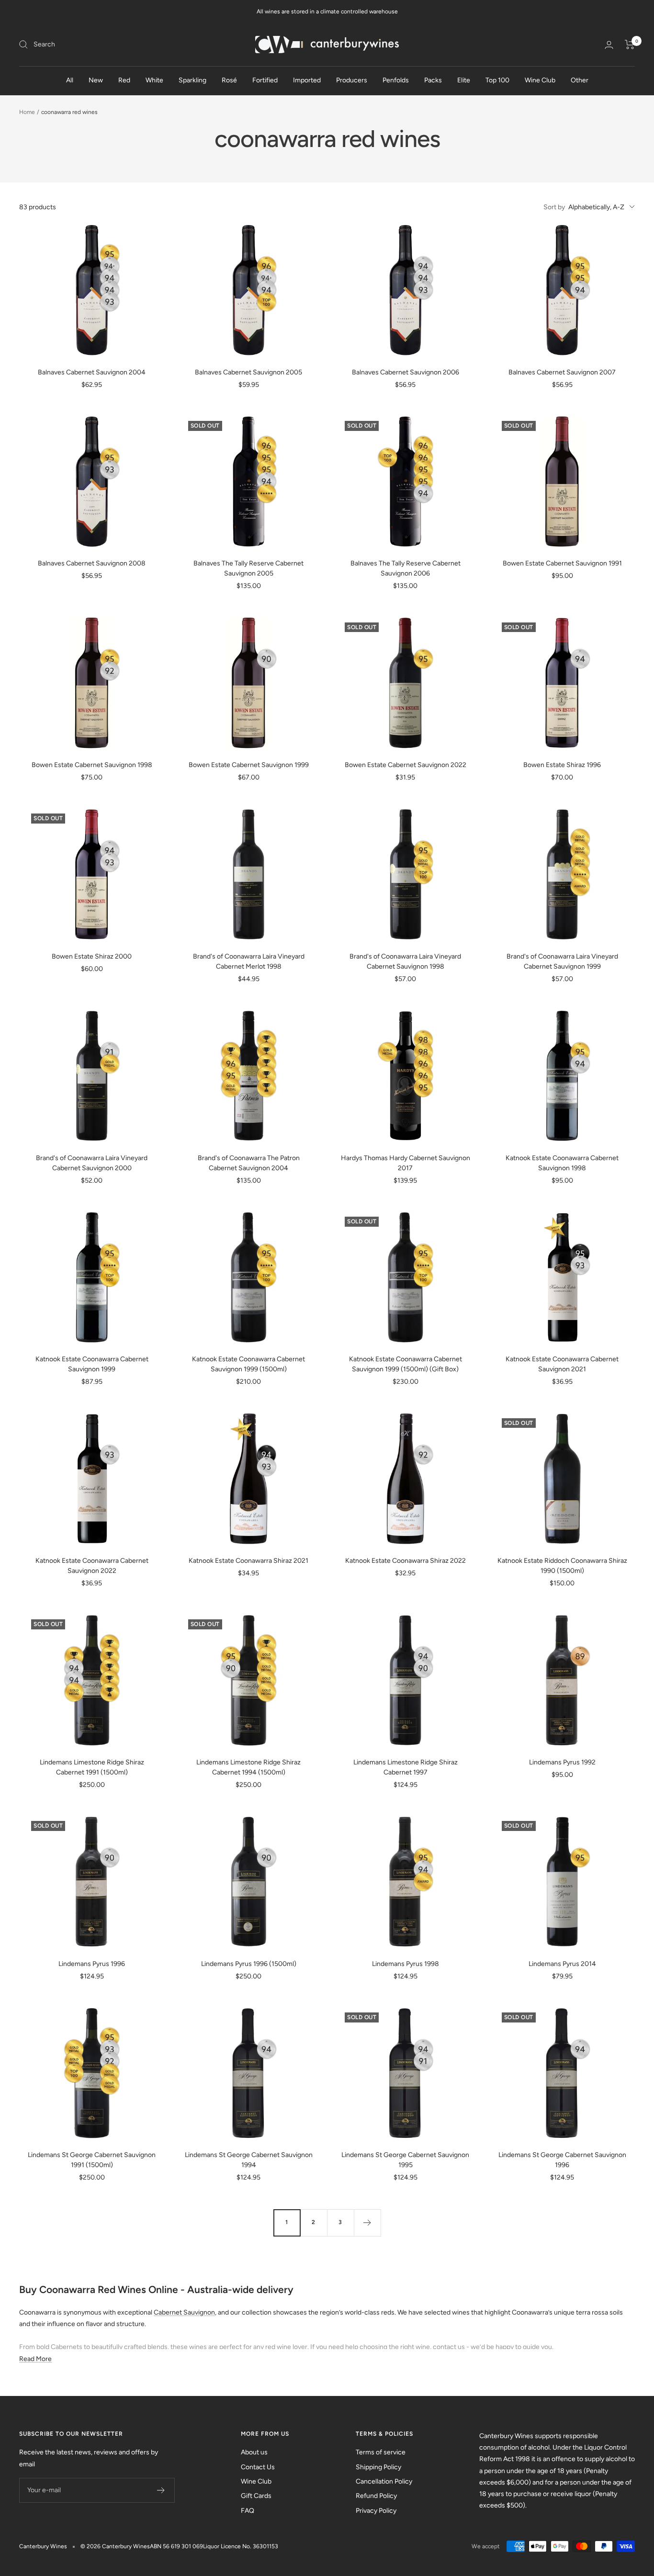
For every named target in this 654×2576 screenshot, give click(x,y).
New (96, 80)
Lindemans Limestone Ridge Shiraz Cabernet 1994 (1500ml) (248, 1767)
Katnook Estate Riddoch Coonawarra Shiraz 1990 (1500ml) (562, 1566)
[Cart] (630, 45)
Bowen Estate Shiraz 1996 (562, 765)
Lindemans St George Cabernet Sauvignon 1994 (249, 2160)
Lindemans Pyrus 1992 (562, 1762)
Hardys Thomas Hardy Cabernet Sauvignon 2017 (406, 1163)
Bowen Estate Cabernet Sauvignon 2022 (406, 765)
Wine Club (540, 80)
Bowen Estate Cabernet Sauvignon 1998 (92, 765)
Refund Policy (376, 2496)
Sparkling (192, 80)
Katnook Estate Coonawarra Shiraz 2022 (406, 1561)
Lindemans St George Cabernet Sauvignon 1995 (405, 2160)
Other (580, 80)
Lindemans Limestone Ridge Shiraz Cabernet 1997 (406, 1767)
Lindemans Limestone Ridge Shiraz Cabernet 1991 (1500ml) (92, 1767)
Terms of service (381, 2452)
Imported (307, 80)
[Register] (161, 2490)
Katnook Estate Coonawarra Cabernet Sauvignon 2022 (92, 1566)
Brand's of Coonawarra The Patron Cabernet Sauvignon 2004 (249, 1163)
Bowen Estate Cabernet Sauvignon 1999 (249, 765)
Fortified (265, 80)
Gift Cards (256, 2496)
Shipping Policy (378, 2467)
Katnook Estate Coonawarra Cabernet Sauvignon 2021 (562, 1364)
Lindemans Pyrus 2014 (562, 1964)
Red (124, 80)
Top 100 (497, 80)
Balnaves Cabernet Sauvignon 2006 (406, 372)
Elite (464, 80)
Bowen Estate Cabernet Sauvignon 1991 (562, 563)
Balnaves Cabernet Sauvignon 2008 (92, 563)
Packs (433, 80)
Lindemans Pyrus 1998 (406, 1964)
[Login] (609, 45)
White (154, 80)
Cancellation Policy (384, 2481)
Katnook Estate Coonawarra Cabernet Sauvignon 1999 (92, 1364)
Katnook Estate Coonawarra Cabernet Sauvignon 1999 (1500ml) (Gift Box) (406, 1364)
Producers (352, 80)
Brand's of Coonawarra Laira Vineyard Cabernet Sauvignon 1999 (562, 961)
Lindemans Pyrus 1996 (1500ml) (249, 1964)
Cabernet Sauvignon (184, 2312)
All (70, 80)
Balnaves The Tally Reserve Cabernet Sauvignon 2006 (406, 568)
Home (27, 112)
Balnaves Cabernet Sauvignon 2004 (92, 372)
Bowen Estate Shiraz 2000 (92, 956)
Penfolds (396, 80)
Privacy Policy (376, 2511)
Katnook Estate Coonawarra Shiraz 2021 (248, 1561)
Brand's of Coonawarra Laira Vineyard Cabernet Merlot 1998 (249, 961)
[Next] (367, 2223)
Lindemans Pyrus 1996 (92, 1964)
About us (254, 2452)
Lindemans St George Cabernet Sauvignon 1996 (562, 2160)
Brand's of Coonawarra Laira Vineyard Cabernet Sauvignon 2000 (92, 1163)
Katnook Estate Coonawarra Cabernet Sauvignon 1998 (562, 1163)
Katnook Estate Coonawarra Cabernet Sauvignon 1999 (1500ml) (248, 1364)
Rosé (229, 80)
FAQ (248, 2511)
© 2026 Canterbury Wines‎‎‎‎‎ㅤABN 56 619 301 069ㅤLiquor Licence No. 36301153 (179, 2546)
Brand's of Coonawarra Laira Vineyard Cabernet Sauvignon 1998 (405, 961)
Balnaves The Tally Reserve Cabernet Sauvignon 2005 (248, 568)
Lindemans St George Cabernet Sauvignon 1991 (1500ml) (92, 2160)
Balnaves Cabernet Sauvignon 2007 (562, 372)
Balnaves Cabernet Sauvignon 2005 (248, 372)
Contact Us (258, 2467)
